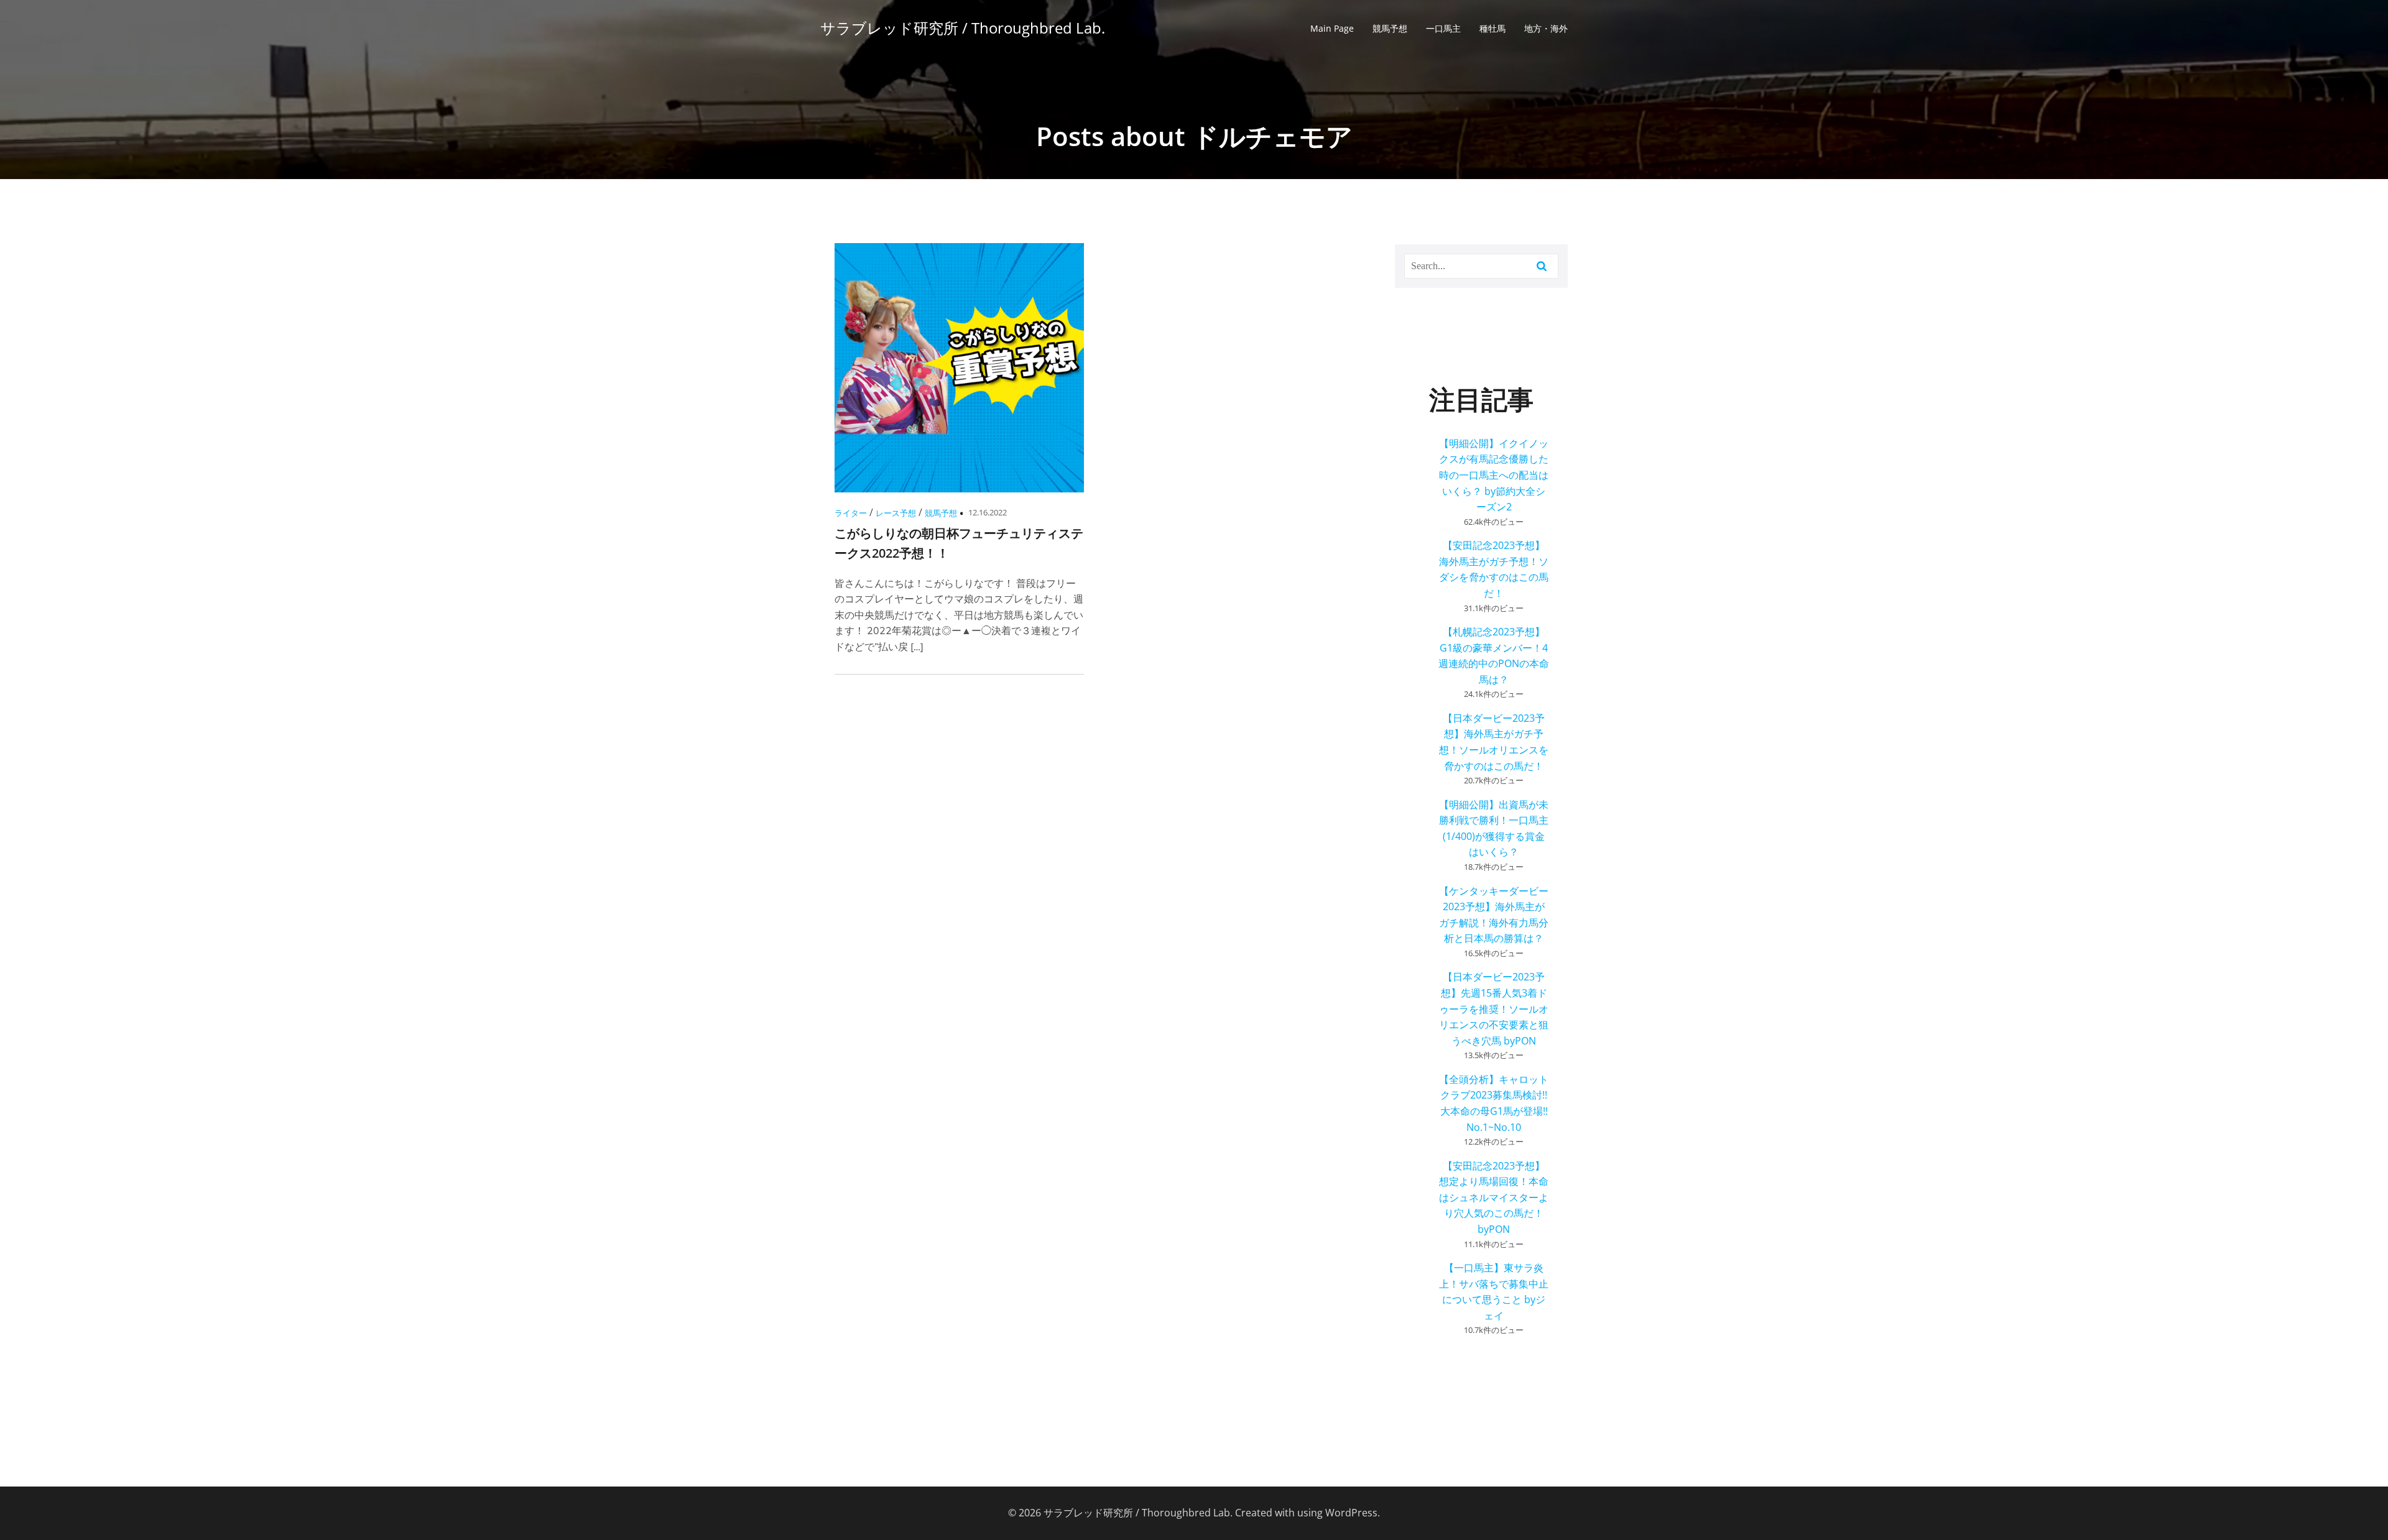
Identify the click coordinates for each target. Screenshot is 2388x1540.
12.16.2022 (988, 512)
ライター (851, 513)
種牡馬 (1492, 28)
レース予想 (896, 513)
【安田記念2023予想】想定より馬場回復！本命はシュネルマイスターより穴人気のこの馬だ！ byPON (1494, 1197)
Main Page (1332, 28)
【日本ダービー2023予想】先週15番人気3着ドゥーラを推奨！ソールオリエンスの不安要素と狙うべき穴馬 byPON (1494, 1008)
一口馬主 (1443, 28)
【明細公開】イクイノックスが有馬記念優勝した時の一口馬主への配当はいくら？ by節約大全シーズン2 (1494, 475)
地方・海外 (1546, 28)
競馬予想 (1390, 28)
